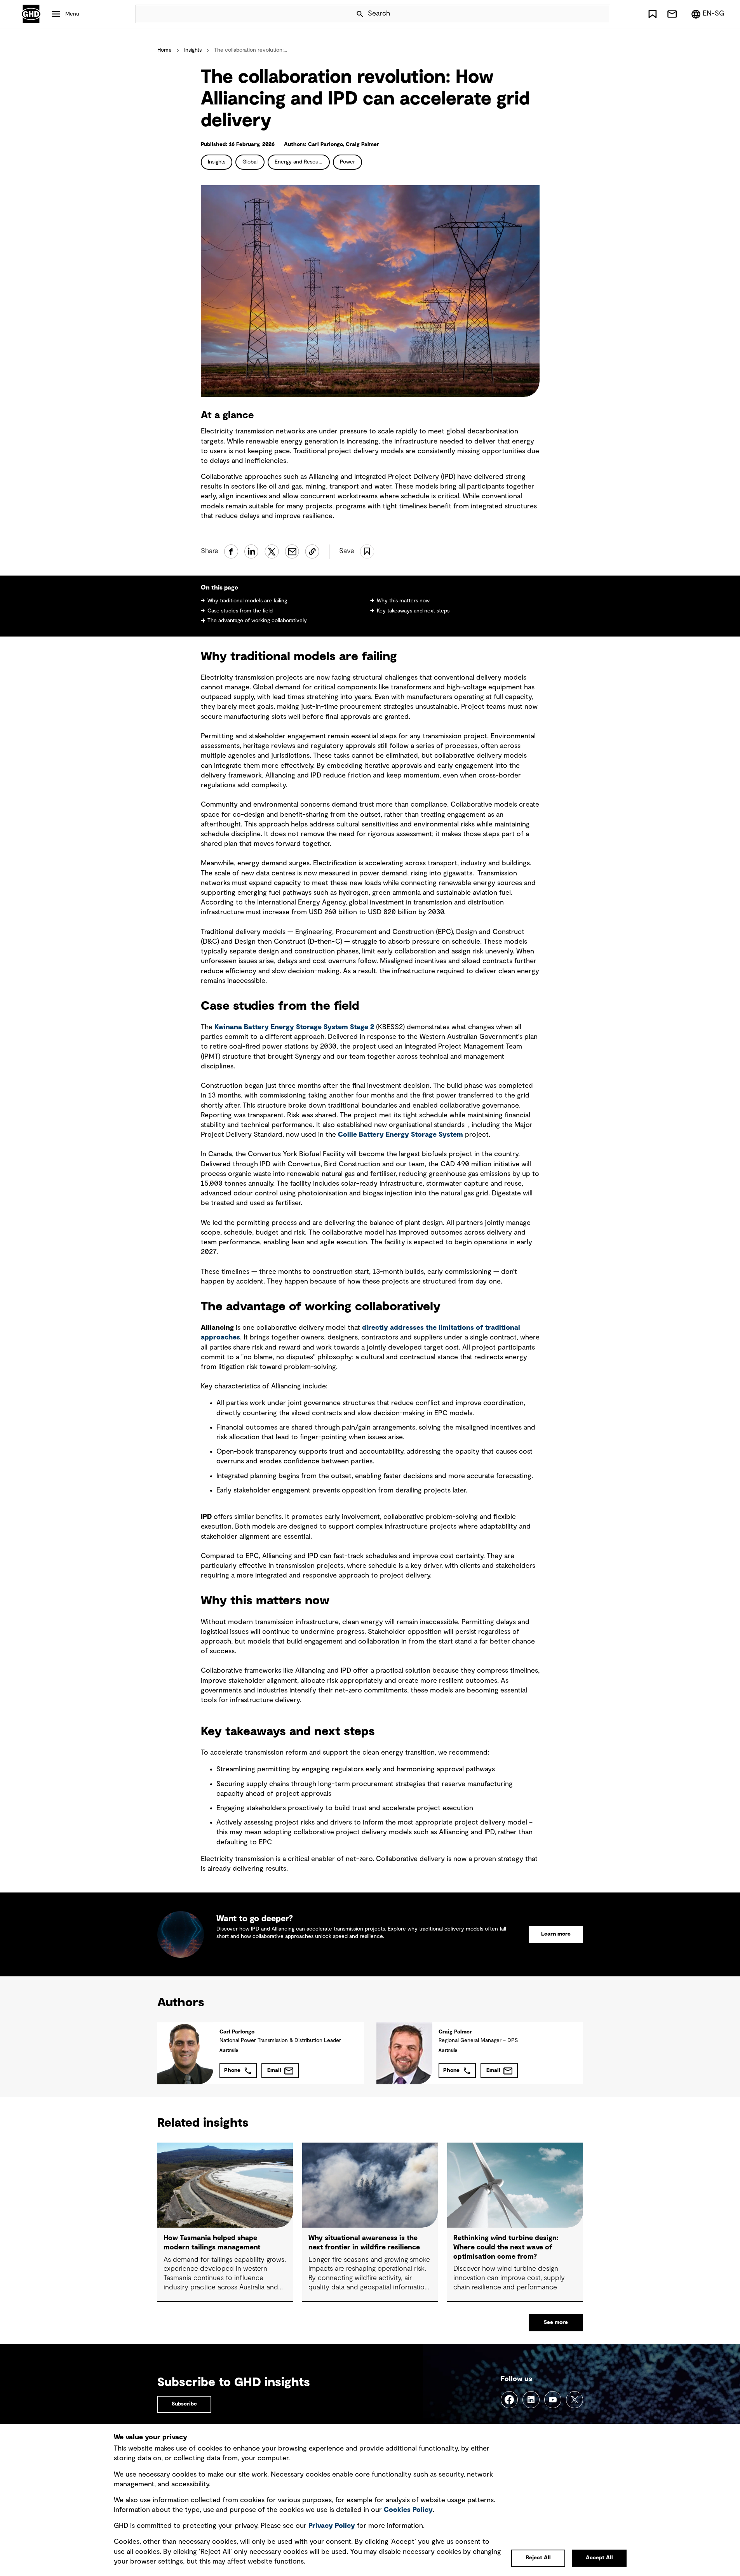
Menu (72, 14)
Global (250, 162)
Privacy (332, 2526)
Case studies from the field (240, 611)
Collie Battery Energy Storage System (400, 1135)
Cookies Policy (408, 2510)
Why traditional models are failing (247, 601)
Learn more (556, 1934)
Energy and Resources (302, 162)
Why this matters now (403, 601)
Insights (193, 50)
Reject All (538, 2558)
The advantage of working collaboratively (257, 621)
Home (165, 50)
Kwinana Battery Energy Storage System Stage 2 (294, 1027)
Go (601, 14)
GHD (31, 14)
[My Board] (653, 14)
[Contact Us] (672, 14)
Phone (232, 2070)
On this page (219, 588)
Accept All (599, 2558)
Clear (582, 14)
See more (556, 2322)
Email (274, 2070)
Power (347, 162)
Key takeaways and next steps (413, 611)
